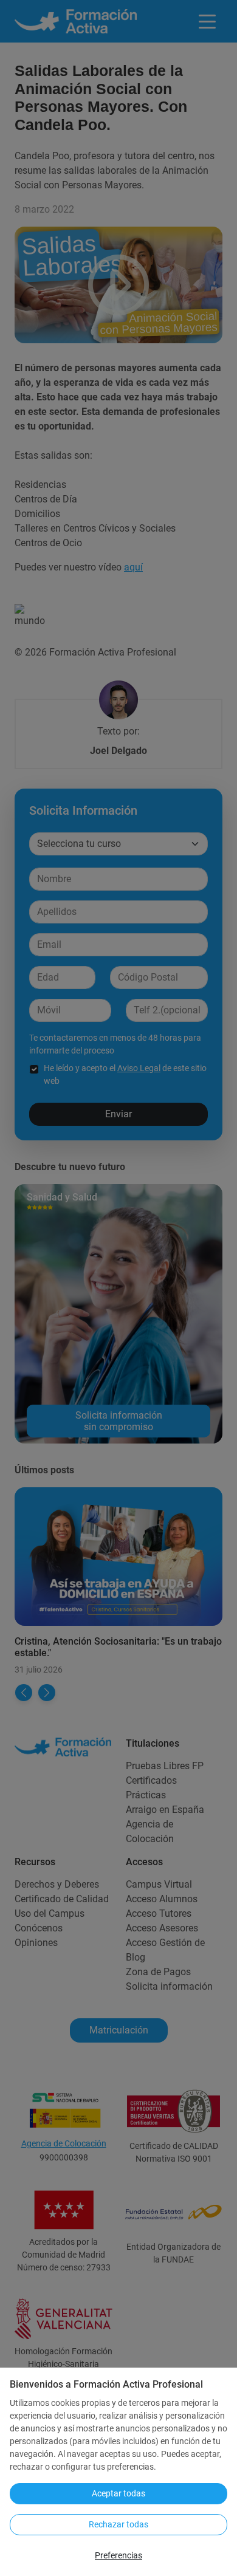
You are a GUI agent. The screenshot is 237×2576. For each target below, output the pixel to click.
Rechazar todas (118, 2524)
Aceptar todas (118, 2493)
